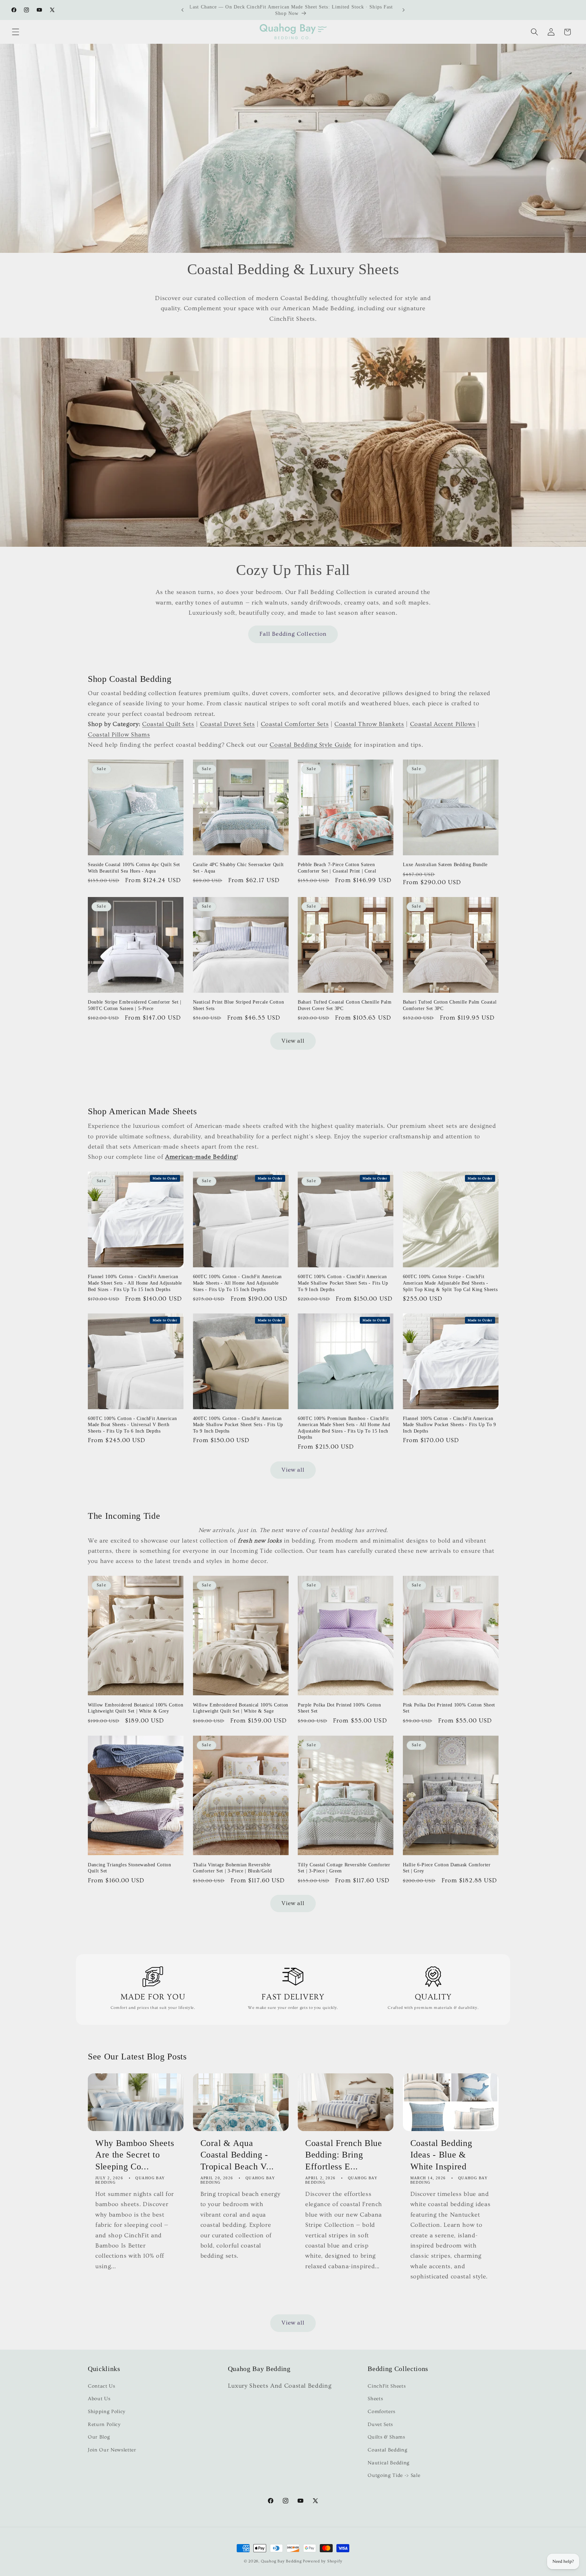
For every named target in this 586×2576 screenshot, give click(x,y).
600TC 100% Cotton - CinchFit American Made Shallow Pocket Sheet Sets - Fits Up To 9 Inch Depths (343, 1283)
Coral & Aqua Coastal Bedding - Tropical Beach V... (237, 2155)
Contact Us (102, 2386)
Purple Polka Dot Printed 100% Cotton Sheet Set (339, 1708)
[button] (16, 32)
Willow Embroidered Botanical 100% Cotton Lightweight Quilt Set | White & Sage (241, 1708)
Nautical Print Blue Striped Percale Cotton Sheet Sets (239, 1005)
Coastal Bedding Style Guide (311, 745)
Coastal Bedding (387, 2450)
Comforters (382, 2412)
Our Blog (99, 2437)
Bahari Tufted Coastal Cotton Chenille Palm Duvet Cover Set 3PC (345, 1005)
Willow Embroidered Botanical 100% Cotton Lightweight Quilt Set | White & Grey (135, 1708)
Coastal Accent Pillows (443, 724)
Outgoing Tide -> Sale (394, 2475)
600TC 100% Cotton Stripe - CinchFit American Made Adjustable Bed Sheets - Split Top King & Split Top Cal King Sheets (450, 1283)
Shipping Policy (107, 2412)
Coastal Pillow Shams (119, 735)
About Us (99, 2399)
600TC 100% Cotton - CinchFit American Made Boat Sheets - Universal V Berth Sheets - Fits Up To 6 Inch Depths (132, 1425)
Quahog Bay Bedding (281, 2561)
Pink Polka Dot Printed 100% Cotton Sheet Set (449, 1708)
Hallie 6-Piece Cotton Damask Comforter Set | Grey (447, 1868)
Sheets (375, 2399)
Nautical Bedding (389, 2463)
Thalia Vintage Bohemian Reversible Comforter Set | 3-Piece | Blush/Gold (232, 1868)
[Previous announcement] (182, 10)
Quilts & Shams (386, 2437)
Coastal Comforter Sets (295, 724)
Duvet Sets (380, 2424)
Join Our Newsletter (112, 2450)
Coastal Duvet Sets (228, 724)
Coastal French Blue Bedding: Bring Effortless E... (344, 2155)
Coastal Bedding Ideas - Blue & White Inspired (441, 2155)
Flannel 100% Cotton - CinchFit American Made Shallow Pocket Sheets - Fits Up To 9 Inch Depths (450, 1425)
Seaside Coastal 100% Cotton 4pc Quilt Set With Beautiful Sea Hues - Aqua (134, 868)
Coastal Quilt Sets (168, 724)
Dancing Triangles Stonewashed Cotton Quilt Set (130, 1868)
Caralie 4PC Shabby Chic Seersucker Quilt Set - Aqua (238, 868)
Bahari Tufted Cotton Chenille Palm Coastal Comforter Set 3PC (450, 1005)
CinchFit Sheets (387, 2386)
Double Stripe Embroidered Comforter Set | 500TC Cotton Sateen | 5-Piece (135, 1005)
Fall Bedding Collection (293, 634)
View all (293, 1041)
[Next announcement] (404, 10)
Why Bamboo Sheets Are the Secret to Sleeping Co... (135, 2155)
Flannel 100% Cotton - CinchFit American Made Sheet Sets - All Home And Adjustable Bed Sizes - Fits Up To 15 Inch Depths (135, 1283)
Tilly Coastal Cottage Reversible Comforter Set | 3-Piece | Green (344, 1868)
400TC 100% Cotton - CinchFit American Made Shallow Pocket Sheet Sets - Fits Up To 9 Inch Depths (238, 1425)
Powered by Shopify (323, 2561)
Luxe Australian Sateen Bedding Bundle (445, 864)
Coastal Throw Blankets (369, 724)
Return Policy (104, 2424)
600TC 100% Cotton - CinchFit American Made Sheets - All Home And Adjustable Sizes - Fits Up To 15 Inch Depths (237, 1283)
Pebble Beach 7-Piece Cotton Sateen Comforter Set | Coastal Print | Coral (337, 868)
